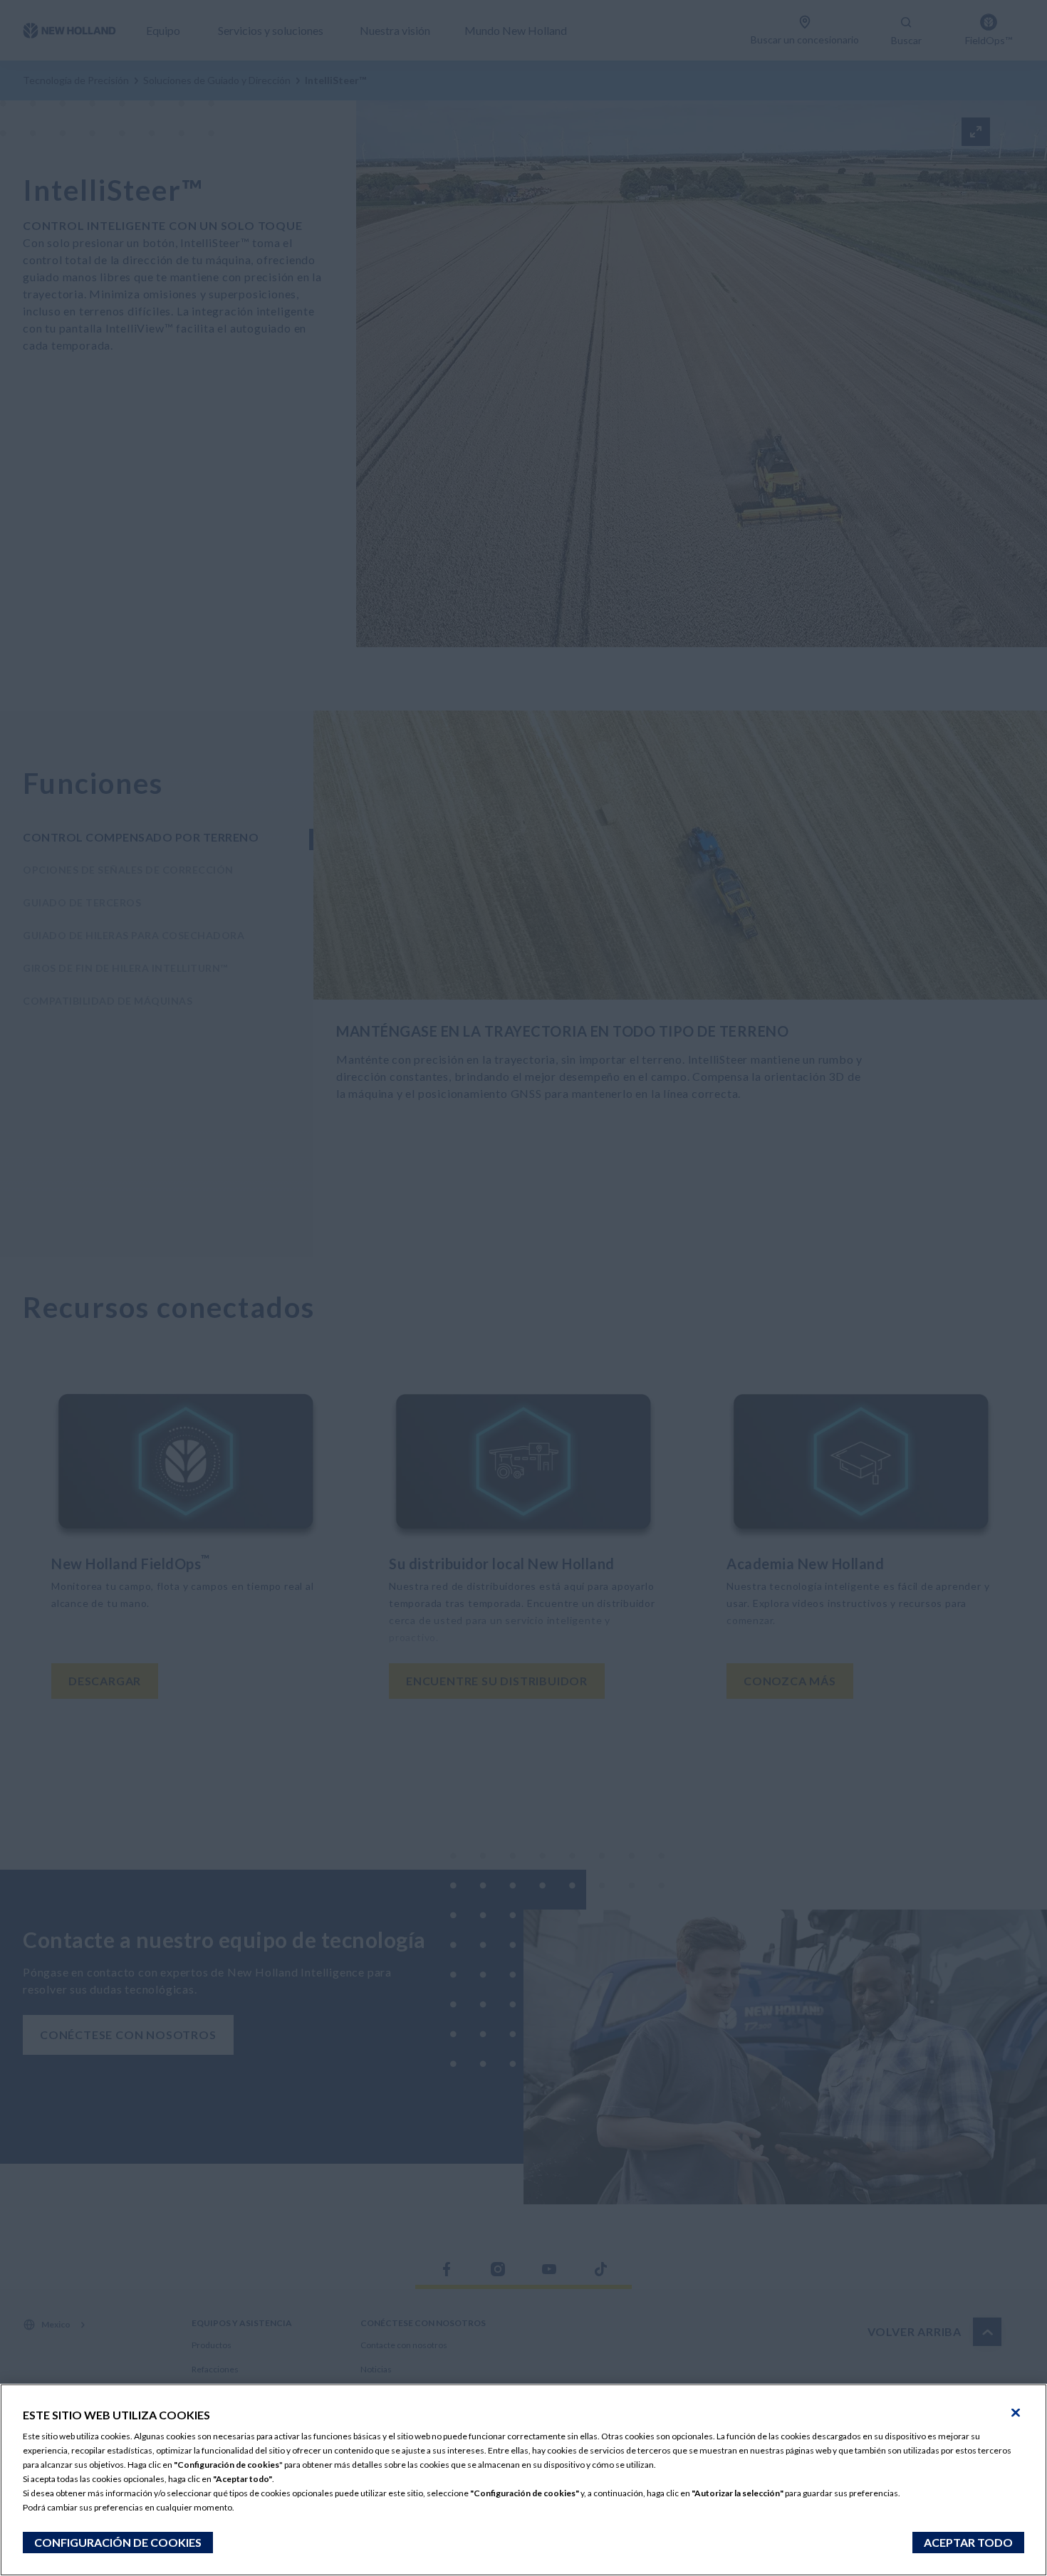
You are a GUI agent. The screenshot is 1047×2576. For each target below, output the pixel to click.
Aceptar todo (968, 2542)
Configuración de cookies (118, 2542)
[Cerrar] (1016, 2413)
